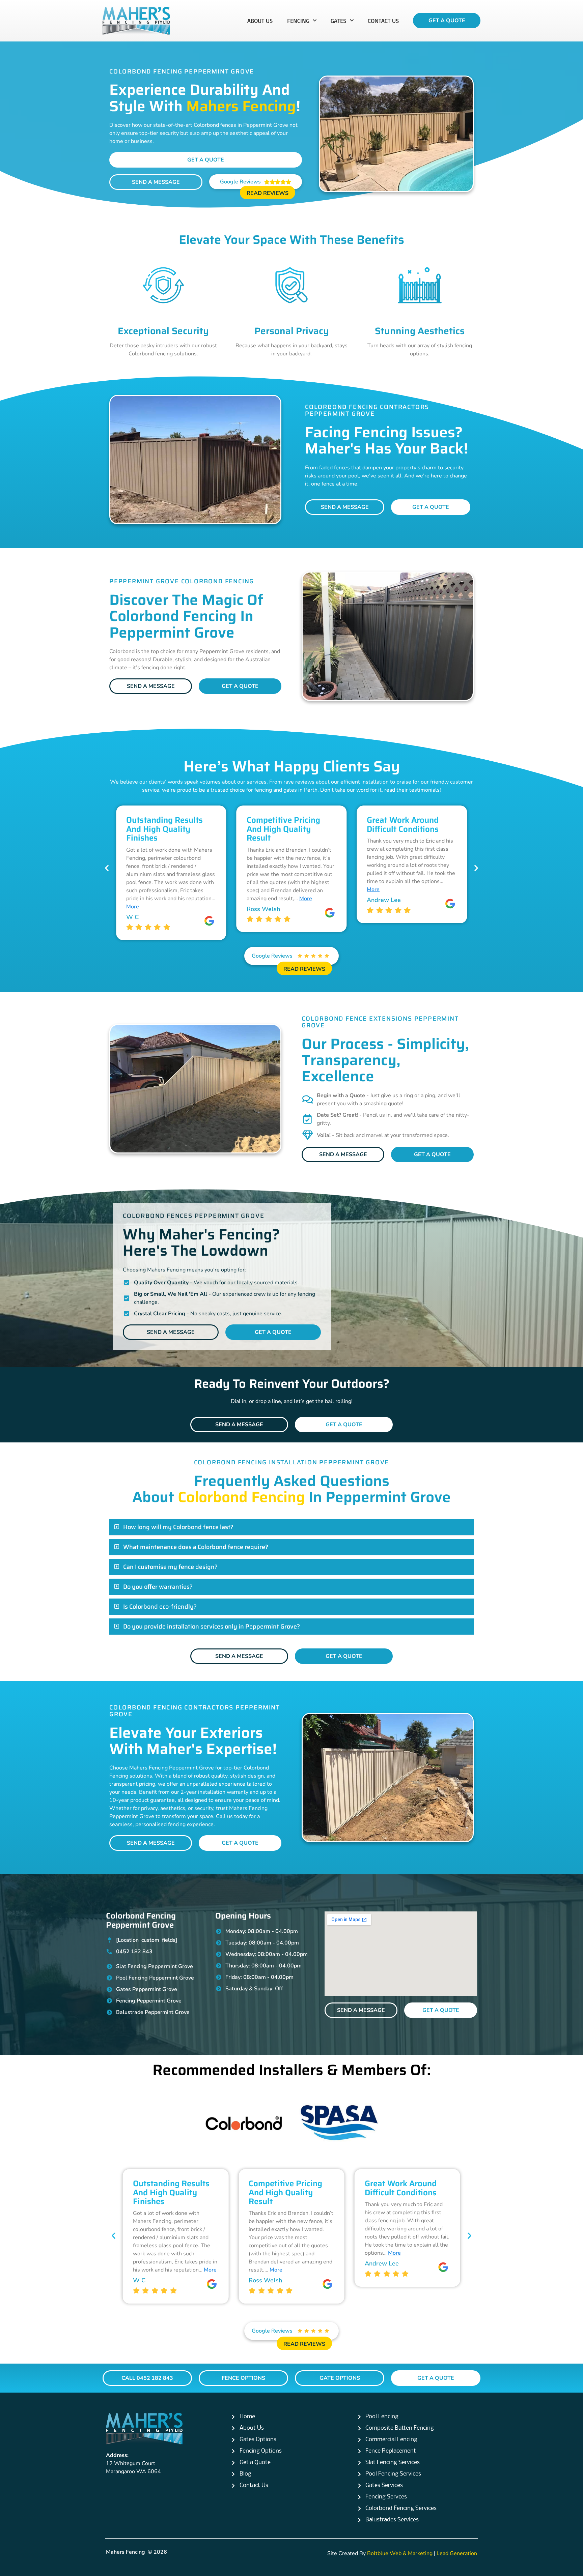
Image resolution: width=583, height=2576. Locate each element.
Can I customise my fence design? (170, 1567)
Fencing (298, 21)
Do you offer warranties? (158, 1587)
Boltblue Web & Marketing (400, 2553)
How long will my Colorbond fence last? (178, 1527)
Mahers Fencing (126, 2552)
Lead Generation (457, 2553)
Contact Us (383, 21)
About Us (260, 21)
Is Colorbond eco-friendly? (160, 1607)
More (188, 899)
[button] (107, 868)
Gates (339, 21)
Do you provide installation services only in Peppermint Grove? (212, 1627)
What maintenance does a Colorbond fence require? (196, 1547)
